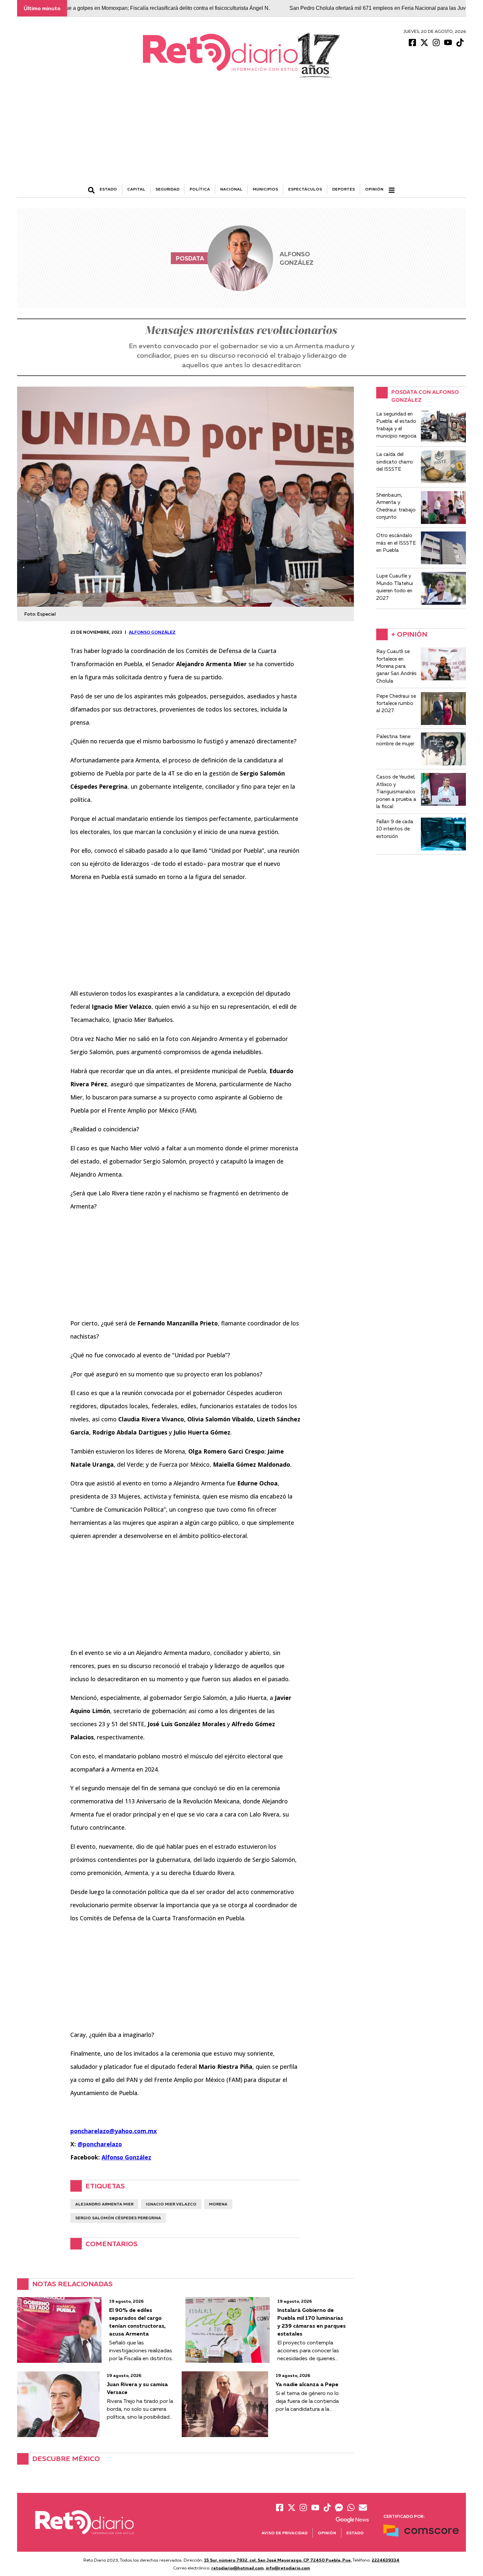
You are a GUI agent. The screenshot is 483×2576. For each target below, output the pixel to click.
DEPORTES (344, 189)
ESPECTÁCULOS (305, 189)
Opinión (374, 189)
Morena (218, 2204)
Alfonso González (152, 632)
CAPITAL (136, 189)
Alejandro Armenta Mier (104, 2204)
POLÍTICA (200, 189)
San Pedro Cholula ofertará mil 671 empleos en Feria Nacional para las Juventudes (325, 8)
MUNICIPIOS (265, 189)
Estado (355, 2533)
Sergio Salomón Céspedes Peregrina (118, 2218)
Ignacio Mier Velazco (171, 2204)
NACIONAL (231, 189)
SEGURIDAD (167, 189)
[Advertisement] (241, 135)
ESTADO (108, 189)
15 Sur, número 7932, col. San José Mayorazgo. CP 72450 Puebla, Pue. (278, 2560)
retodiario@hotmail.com (238, 2568)
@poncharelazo (100, 2144)
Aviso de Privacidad (285, 2533)
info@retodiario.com (288, 2568)
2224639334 (386, 2560)
